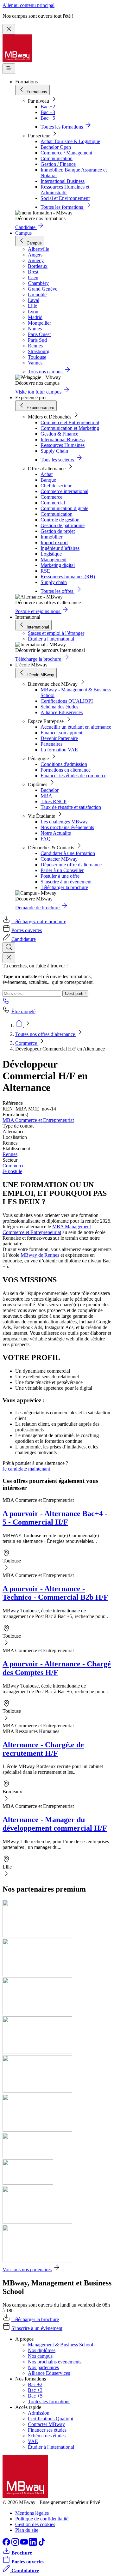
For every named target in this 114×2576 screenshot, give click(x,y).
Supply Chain (54, 451)
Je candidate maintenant (26, 1469)
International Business (63, 181)
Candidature (24, 939)
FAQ (46, 839)
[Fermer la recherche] (9, 958)
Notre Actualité (56, 833)
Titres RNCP (54, 801)
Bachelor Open (56, 147)
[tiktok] (42, 2544)
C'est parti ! (75, 993)
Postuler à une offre (60, 876)
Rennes (10, 1154)
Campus (23, 233)
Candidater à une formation (68, 853)
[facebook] (7, 2544)
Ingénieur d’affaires (60, 548)
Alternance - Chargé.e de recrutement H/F (43, 1749)
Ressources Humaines (63, 445)
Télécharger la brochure (64, 887)
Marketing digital (58, 565)
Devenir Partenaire (59, 738)
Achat (47, 474)
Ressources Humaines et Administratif (65, 190)
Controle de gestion (60, 520)
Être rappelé (23, 1011)
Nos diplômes (42, 2350)
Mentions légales (32, 2513)
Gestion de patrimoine (63, 525)
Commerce (51, 497)
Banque (48, 480)
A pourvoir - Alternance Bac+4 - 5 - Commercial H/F (55, 1518)
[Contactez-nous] (6, 1003)
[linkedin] (34, 2544)
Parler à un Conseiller (62, 870)
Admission (39, 2413)
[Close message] (9, 29)
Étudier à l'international (51, 639)
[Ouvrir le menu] (9, 69)
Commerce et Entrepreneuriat (70, 422)
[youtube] (25, 2544)
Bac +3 (48, 112)
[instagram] (16, 2544)
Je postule (12, 1171)
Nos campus (40, 2356)
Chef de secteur (56, 486)
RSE (45, 571)
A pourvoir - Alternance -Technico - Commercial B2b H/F (55, 1593)
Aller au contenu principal (28, 5)
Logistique (51, 554)
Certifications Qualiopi (51, 2419)
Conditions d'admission (64, 764)
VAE (33, 2441)
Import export (54, 542)
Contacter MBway (59, 859)
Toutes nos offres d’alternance (46, 1034)
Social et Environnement (65, 198)
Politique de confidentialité (42, 2519)
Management (54, 560)
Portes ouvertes (27, 930)
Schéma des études (59, 707)
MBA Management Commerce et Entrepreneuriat (47, 1229)
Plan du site (27, 2530)
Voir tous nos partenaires (27, 2269)
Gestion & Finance (59, 434)
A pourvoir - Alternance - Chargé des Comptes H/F (57, 1668)
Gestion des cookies (35, 2524)
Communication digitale (64, 508)
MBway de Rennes (40, 1255)
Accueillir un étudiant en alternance (76, 727)
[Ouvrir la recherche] (9, 947)
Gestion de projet (58, 531)
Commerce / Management (66, 153)
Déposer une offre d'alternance (71, 865)
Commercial (53, 503)
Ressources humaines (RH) (68, 577)
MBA (46, 796)
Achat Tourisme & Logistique (70, 141)
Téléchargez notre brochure (39, 921)
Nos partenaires (43, 2367)
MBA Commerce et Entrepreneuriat (38, 1120)
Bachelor (50, 790)
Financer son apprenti (62, 733)
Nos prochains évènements (67, 827)
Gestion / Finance (58, 164)
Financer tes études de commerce (73, 776)
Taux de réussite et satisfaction (71, 807)
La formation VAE (59, 750)
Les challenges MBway (64, 822)
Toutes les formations (49, 2401)
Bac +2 (48, 107)
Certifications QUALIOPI (67, 701)
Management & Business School (60, 2345)
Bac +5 (48, 118)
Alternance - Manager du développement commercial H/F (55, 1824)
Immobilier (51, 537)
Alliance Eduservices (62, 712)
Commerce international (64, 491)
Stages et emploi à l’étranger (56, 633)
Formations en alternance (66, 770)
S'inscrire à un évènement (66, 882)
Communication (57, 158)
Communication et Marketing (70, 428)
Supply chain (54, 582)
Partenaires (51, 744)
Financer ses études (47, 2430)
